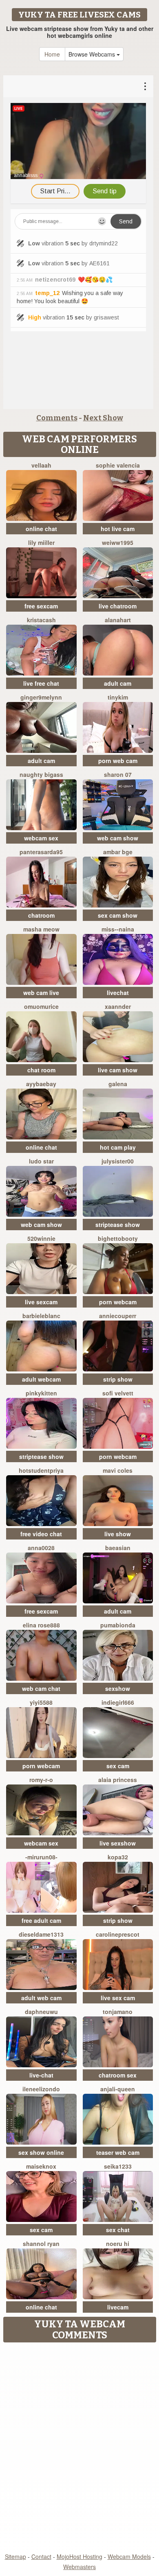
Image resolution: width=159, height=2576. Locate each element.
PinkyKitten (41, 1393)
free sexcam (41, 606)
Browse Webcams (93, 54)
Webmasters (79, 2567)
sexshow (118, 1688)
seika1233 (118, 2166)
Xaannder (118, 1006)
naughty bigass (41, 774)
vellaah (41, 465)
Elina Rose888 (41, 1625)
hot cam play (118, 1147)
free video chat (41, 1534)
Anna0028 (41, 1548)
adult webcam (41, 1379)
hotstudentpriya (41, 1470)
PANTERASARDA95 (41, 852)
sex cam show (118, 915)
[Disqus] (79, 2448)
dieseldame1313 (41, 1934)
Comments (57, 418)
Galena (118, 1084)
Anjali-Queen (118, 2089)
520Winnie (41, 1238)
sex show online (41, 2152)
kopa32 (118, 1857)
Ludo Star (41, 1161)
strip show (118, 1379)
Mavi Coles (118, 1470)
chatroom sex (118, 2075)
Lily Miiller (41, 542)
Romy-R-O (41, 1780)
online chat (41, 529)
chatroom (41, 915)
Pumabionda (118, 1625)
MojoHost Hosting (79, 2556)
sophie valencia (118, 465)
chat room (41, 1070)
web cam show (118, 838)
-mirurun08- (41, 1857)
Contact (41, 2556)
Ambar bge (118, 852)
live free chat (41, 683)
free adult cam (41, 1920)
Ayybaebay (41, 1084)
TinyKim (118, 697)
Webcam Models (129, 2556)
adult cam (118, 683)
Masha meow (41, 929)
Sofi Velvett (118, 1393)
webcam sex (41, 838)
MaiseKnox (41, 2166)
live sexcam (41, 1302)
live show (118, 1534)
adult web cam (41, 1998)
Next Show (103, 418)
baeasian (118, 1548)
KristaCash (41, 620)
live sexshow (118, 1843)
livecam (118, 2307)
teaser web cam (118, 2152)
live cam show (118, 1070)
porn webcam (118, 1302)
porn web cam (118, 761)
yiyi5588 (41, 1702)
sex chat (118, 2230)
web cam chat (41, 1688)
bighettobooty (118, 1238)
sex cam (118, 1766)
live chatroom (118, 606)
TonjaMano (118, 2012)
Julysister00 (118, 1161)
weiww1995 (118, 542)
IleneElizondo (41, 2089)
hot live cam (118, 529)
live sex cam (118, 1998)
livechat (118, 993)
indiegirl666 (118, 1702)
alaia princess (118, 1780)
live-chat (41, 2075)
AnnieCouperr (118, 1316)
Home (52, 54)
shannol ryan (41, 2244)
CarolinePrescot (118, 1934)
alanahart (118, 620)
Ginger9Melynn (41, 697)
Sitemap (15, 2556)
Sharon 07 (118, 774)
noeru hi (118, 2244)
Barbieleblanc (41, 1316)
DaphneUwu (41, 2012)
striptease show (118, 1225)
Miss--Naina (118, 929)
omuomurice (41, 1006)
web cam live (41, 993)
